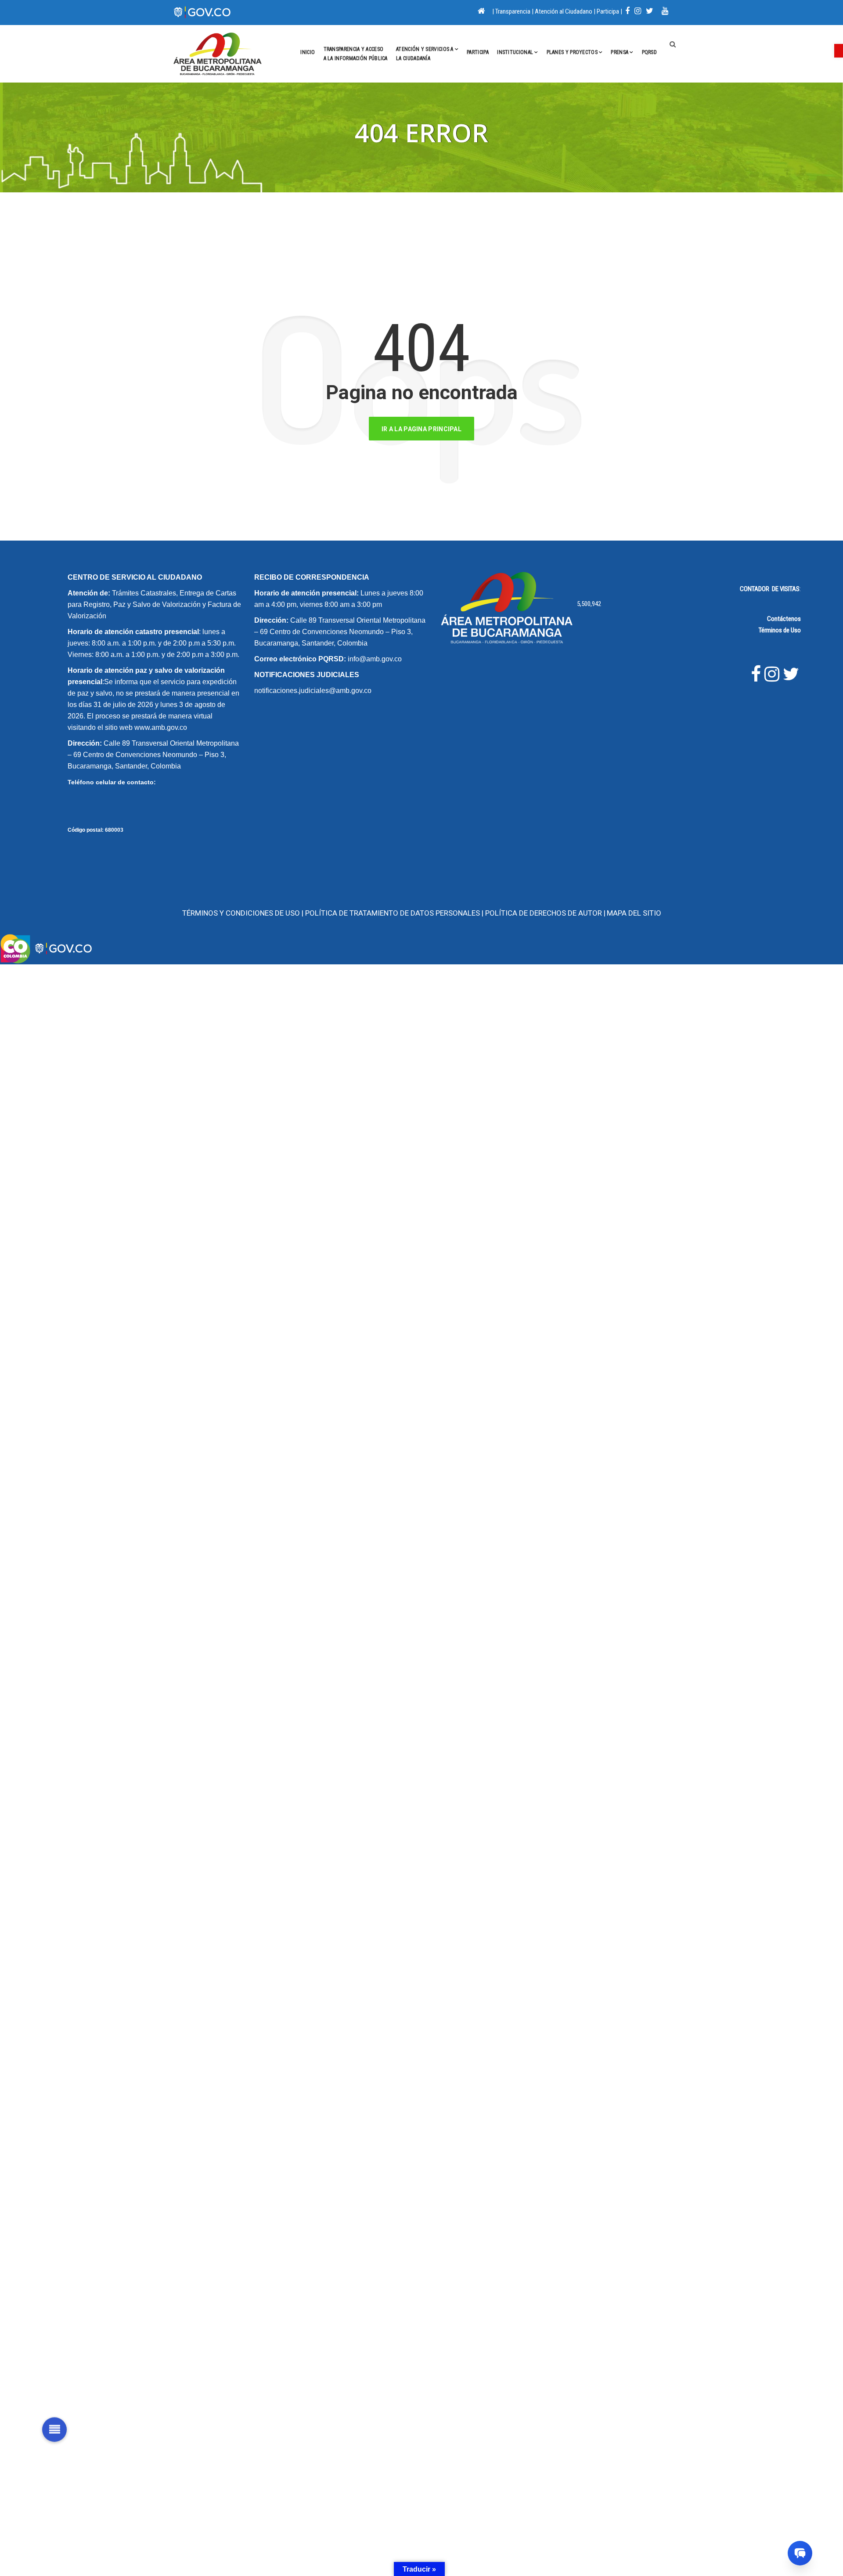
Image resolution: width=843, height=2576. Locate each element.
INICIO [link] (308, 52)
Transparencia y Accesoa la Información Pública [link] (356, 54)
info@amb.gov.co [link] (375, 659)
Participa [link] (608, 11)
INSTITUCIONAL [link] (515, 52)
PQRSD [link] (650, 52)
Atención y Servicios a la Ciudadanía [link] (425, 54)
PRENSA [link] (620, 52)
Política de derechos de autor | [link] (545, 913)
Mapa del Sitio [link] (634, 913)
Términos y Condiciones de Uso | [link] (244, 913)
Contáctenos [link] (784, 619)
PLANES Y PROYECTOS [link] (572, 52)
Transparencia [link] (513, 11)
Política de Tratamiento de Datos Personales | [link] (395, 913)
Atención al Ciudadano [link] (564, 11)
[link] (839, 51)
